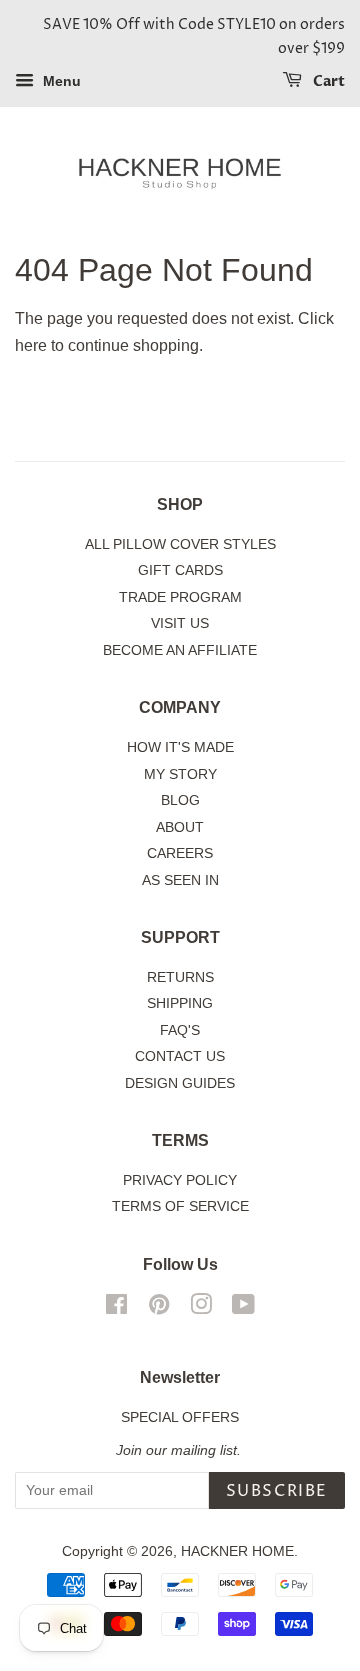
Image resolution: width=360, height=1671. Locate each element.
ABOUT (180, 827)
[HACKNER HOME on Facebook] (116, 1308)
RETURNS (180, 977)
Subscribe (277, 1491)
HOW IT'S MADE (180, 747)
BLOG (180, 800)
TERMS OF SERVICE (180, 1206)
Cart (327, 81)
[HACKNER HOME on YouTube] (243, 1308)
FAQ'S (180, 1030)
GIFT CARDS (180, 570)
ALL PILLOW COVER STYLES (180, 544)
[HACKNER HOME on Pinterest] (159, 1308)
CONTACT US (180, 1056)
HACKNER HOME (237, 1551)
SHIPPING (180, 1003)
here (31, 345)
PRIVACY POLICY (180, 1180)
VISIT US (180, 623)
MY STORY (180, 774)
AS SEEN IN (180, 880)
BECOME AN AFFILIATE (180, 650)
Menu (60, 81)
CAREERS (180, 853)
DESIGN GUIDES (180, 1083)
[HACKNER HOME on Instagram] (201, 1308)
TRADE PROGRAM (180, 597)
